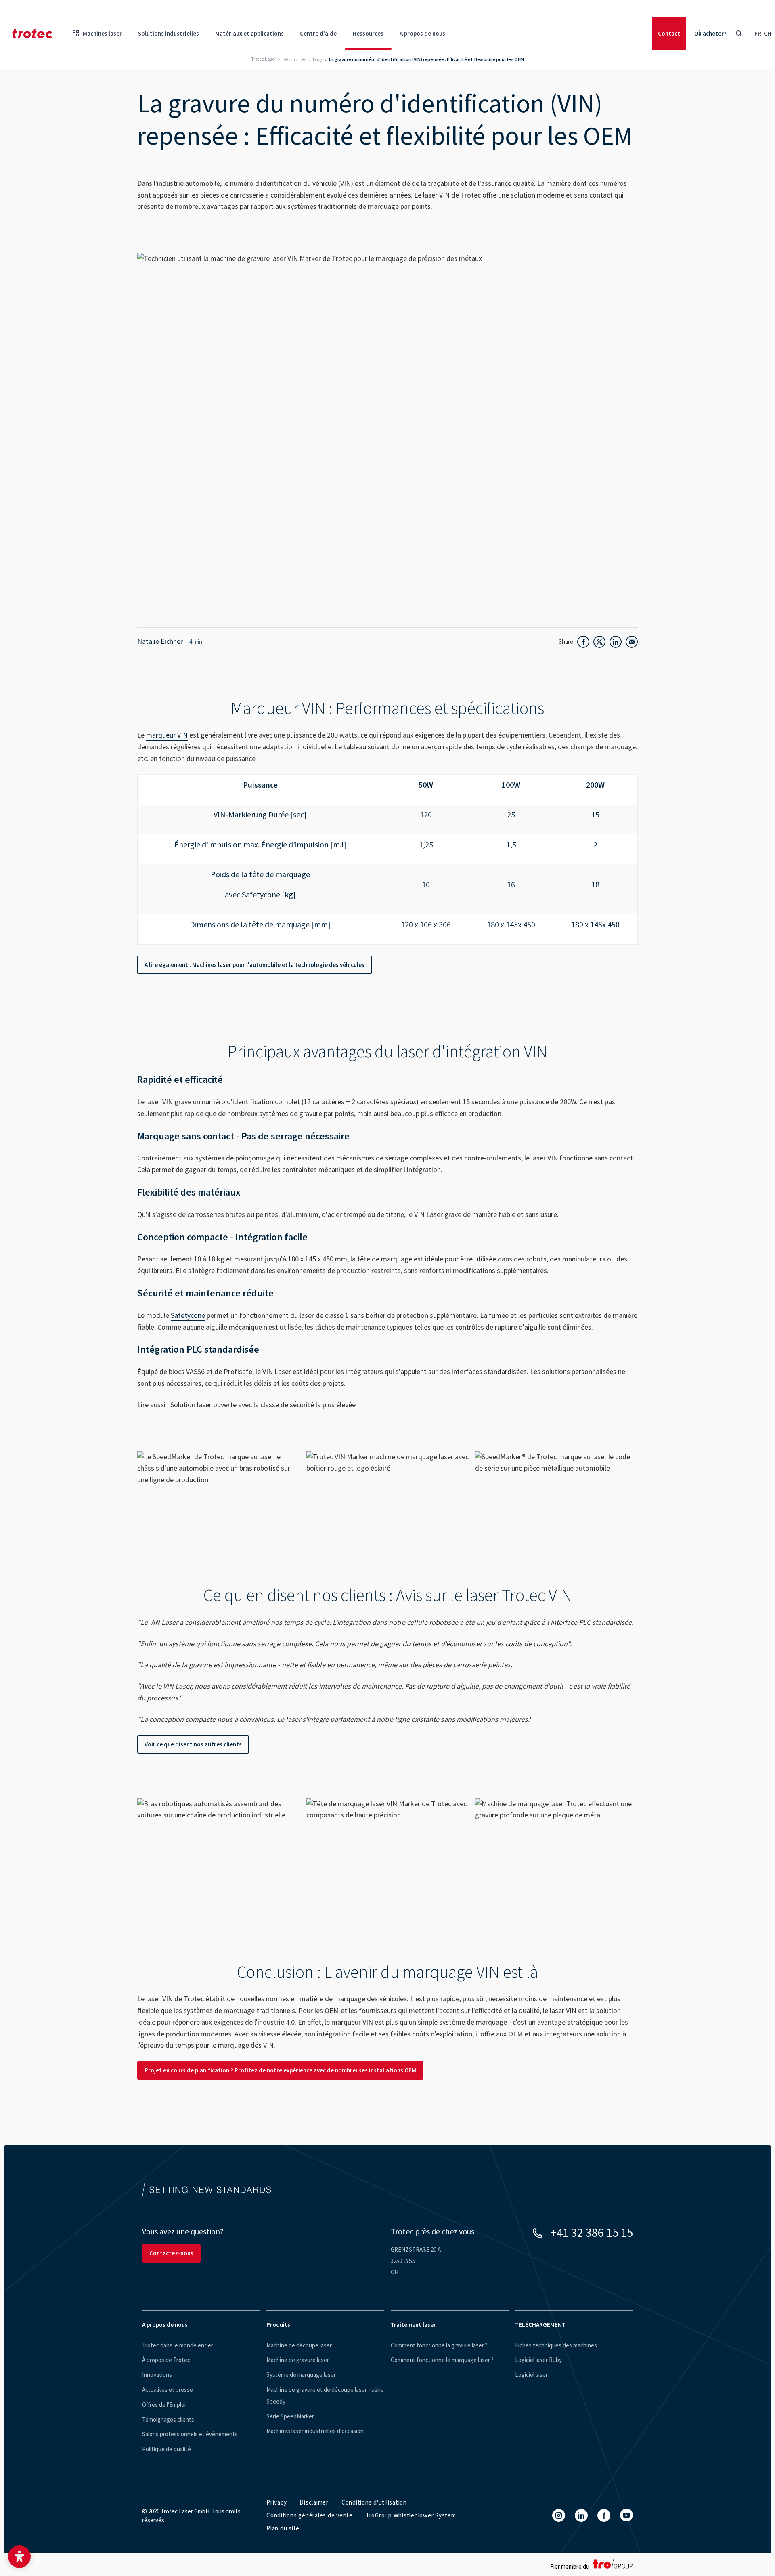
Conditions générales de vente (310, 2515)
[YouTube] (626, 2515)
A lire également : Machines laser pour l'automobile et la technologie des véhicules (254, 965)
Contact (669, 33)
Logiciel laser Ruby (538, 2360)
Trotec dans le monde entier (178, 2345)
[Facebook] (604, 2515)
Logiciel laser (531, 2375)
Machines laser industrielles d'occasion (315, 2431)
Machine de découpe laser (299, 2345)
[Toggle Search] (739, 34)
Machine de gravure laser (298, 2360)
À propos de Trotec (166, 2360)
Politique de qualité (167, 2449)
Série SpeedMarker (290, 2416)
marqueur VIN (167, 735)
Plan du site (283, 2528)
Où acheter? (710, 33)
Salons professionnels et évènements (190, 2434)
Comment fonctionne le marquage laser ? (442, 2360)
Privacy (276, 2502)
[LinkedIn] (581, 2515)
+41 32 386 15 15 (592, 2232)
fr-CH (763, 33)
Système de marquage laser (301, 2375)
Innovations (157, 2375)
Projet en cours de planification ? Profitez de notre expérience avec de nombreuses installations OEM (280, 2070)
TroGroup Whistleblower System (411, 2515)
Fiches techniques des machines (556, 2345)
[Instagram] (559, 2515)
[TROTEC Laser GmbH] (32, 34)
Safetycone (188, 1315)
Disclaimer (314, 2502)
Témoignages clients (168, 2419)
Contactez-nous (171, 2253)
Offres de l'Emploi (164, 2405)
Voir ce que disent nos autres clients (193, 1744)
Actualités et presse (168, 2390)
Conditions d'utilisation (374, 2502)
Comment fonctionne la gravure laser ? (439, 2345)
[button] (19, 2557)
